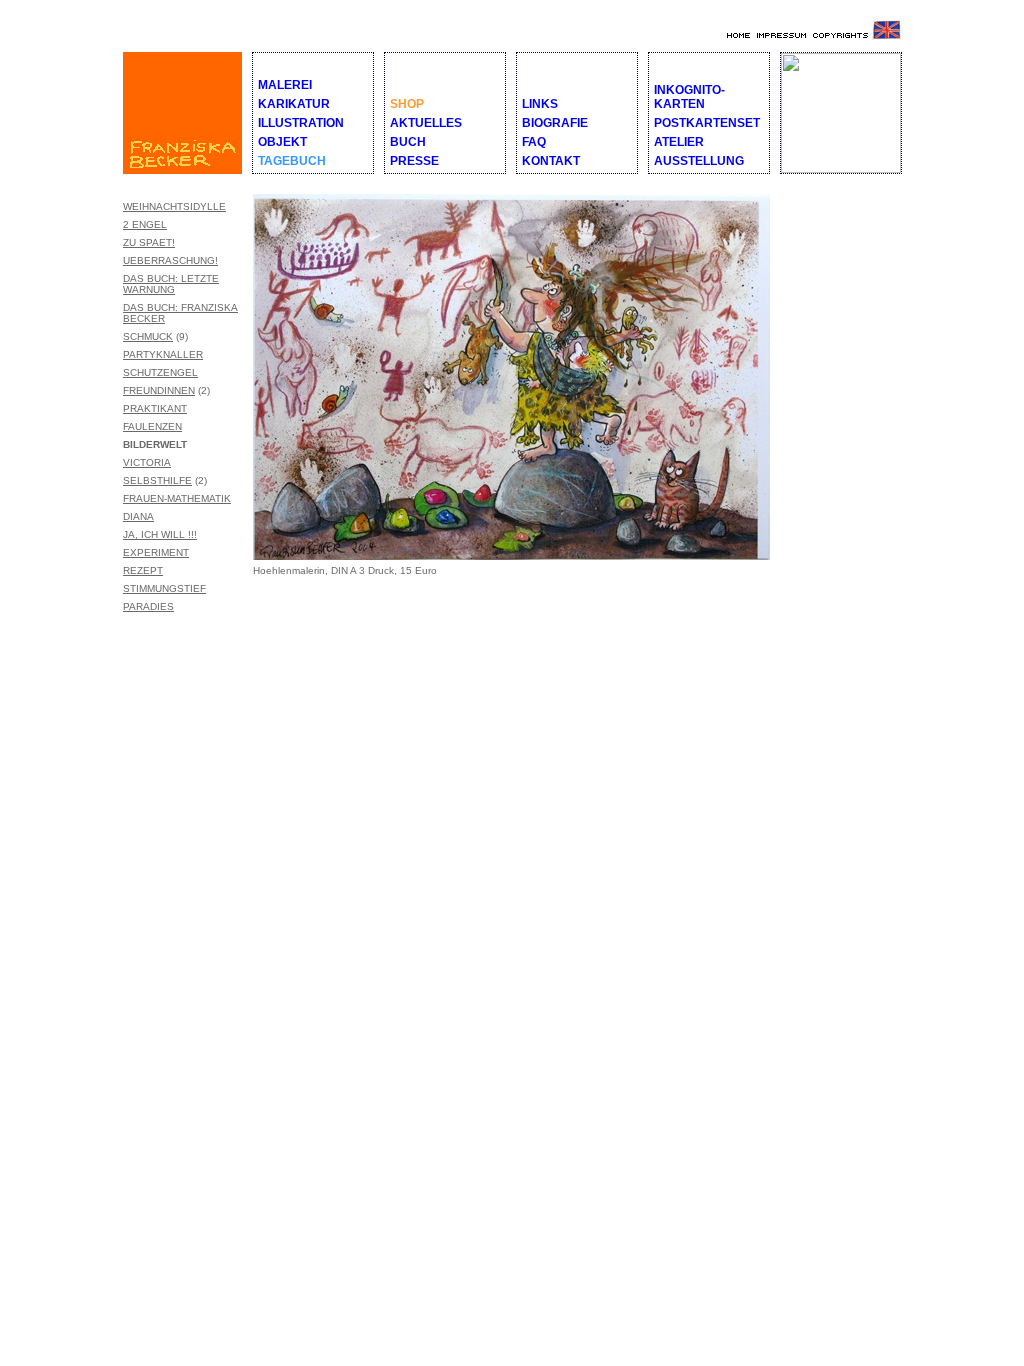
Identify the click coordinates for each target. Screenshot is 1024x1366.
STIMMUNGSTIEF (164, 588)
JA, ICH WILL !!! (160, 534)
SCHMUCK (148, 336)
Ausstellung (699, 161)
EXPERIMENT (156, 552)
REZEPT (143, 570)
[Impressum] (779, 36)
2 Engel (145, 224)
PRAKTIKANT (155, 408)
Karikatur (294, 104)
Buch (408, 142)
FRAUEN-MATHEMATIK (177, 498)
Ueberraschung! (170, 260)
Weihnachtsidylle (174, 206)
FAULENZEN (152, 426)
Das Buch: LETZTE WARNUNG (171, 284)
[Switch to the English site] (886, 36)
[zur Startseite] (736, 36)
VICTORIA (147, 462)
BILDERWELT (155, 444)
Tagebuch (292, 161)
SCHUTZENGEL (160, 372)
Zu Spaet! (149, 242)
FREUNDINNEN (159, 390)
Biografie (555, 123)
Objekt (282, 142)
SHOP (407, 104)
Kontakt (551, 161)
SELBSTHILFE (157, 480)
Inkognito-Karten (689, 97)
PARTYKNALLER (163, 354)
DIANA (138, 516)
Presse (414, 161)
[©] (838, 36)
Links (540, 104)
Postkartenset (707, 123)
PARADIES (148, 606)
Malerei (285, 85)
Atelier (679, 142)
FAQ (534, 142)
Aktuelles (426, 123)
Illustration (301, 123)
